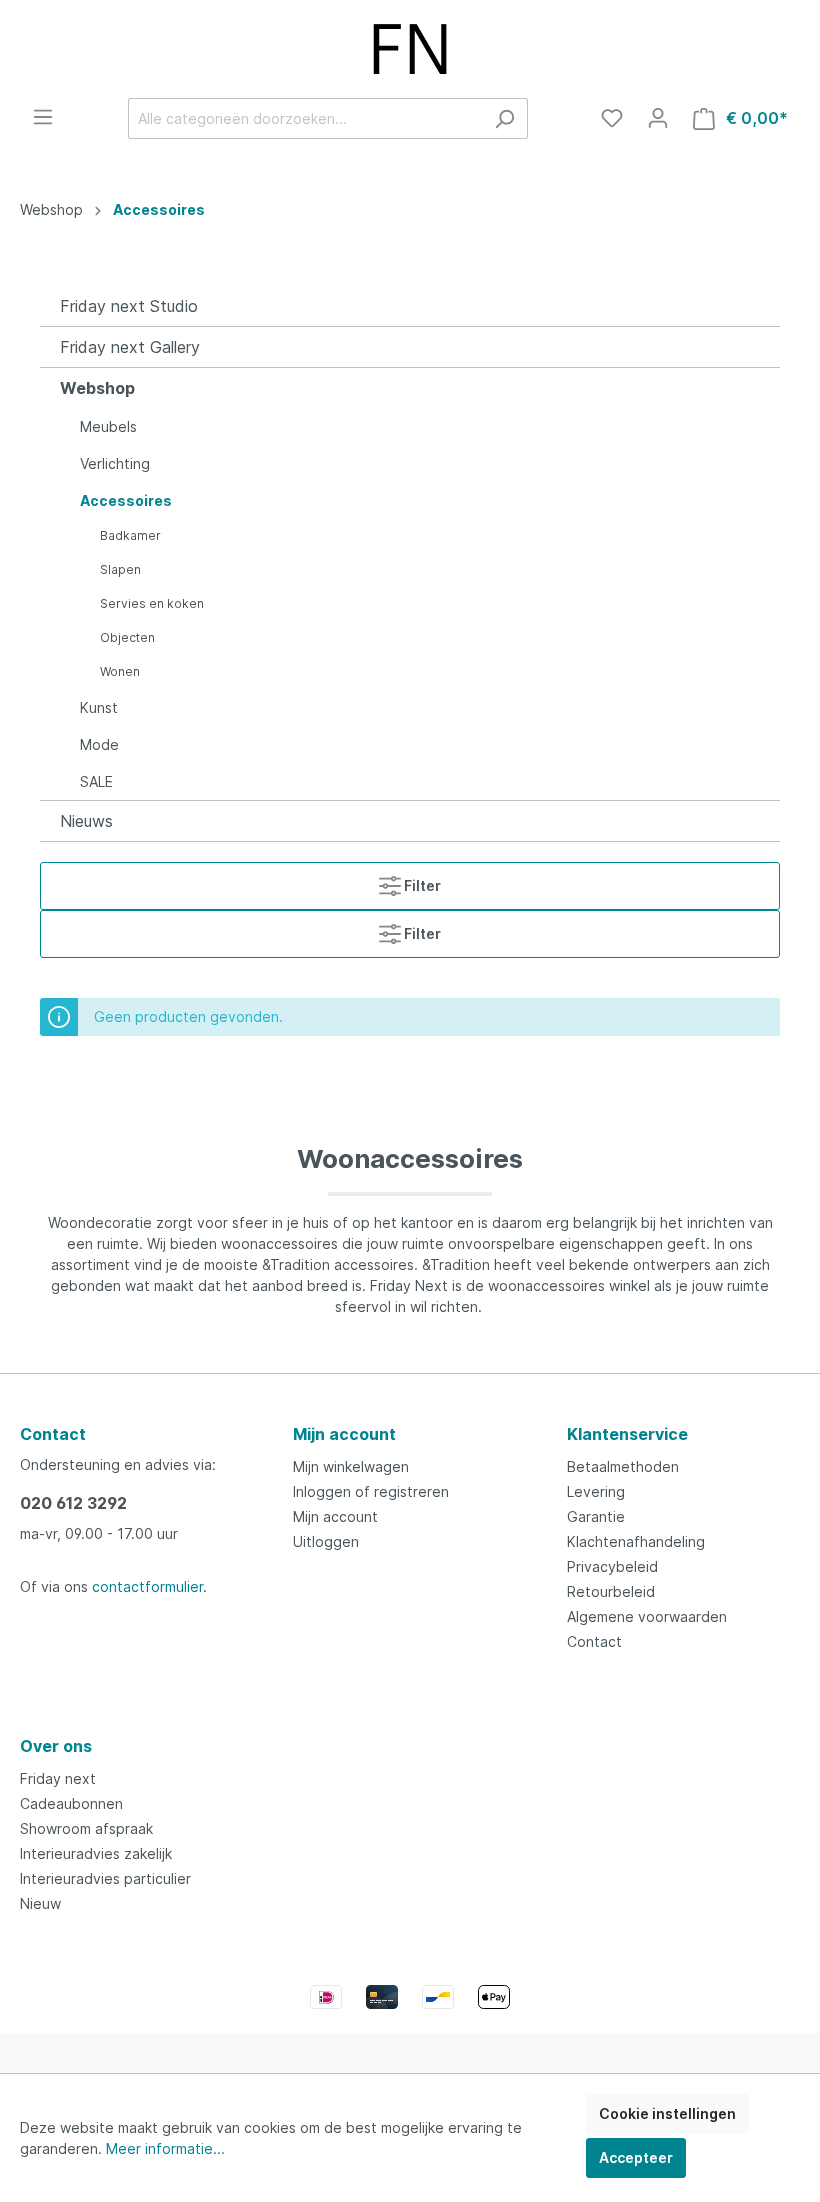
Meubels (108, 426)
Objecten (127, 637)
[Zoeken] (504, 118)
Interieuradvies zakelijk (96, 1853)
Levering (596, 1491)
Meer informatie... (165, 2148)
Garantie (596, 1516)
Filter (421, 885)
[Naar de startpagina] (410, 49)
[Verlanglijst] (612, 118)
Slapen (120, 569)
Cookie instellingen (667, 2113)
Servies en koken (152, 603)
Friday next (58, 1778)
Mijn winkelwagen (351, 1466)
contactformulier (147, 1586)
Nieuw (40, 1903)
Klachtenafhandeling (636, 1541)
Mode (99, 744)
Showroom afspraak (86, 1828)
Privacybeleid (612, 1566)
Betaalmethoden (623, 1466)
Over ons (56, 1746)
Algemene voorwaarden (647, 1616)
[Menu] (43, 117)
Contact (594, 1641)
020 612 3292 (73, 1503)
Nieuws (86, 821)
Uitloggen (326, 1541)
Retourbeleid (611, 1591)
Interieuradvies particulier (105, 1878)
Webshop (97, 388)
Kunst (99, 707)
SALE (96, 781)
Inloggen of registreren (371, 1491)
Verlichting (115, 463)
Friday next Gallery (130, 347)
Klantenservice (627, 1434)
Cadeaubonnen (71, 1803)
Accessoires (126, 500)
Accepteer (636, 2157)
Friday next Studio (129, 306)
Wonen (120, 671)
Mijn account (344, 1434)
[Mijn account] (658, 118)
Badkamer (130, 535)
